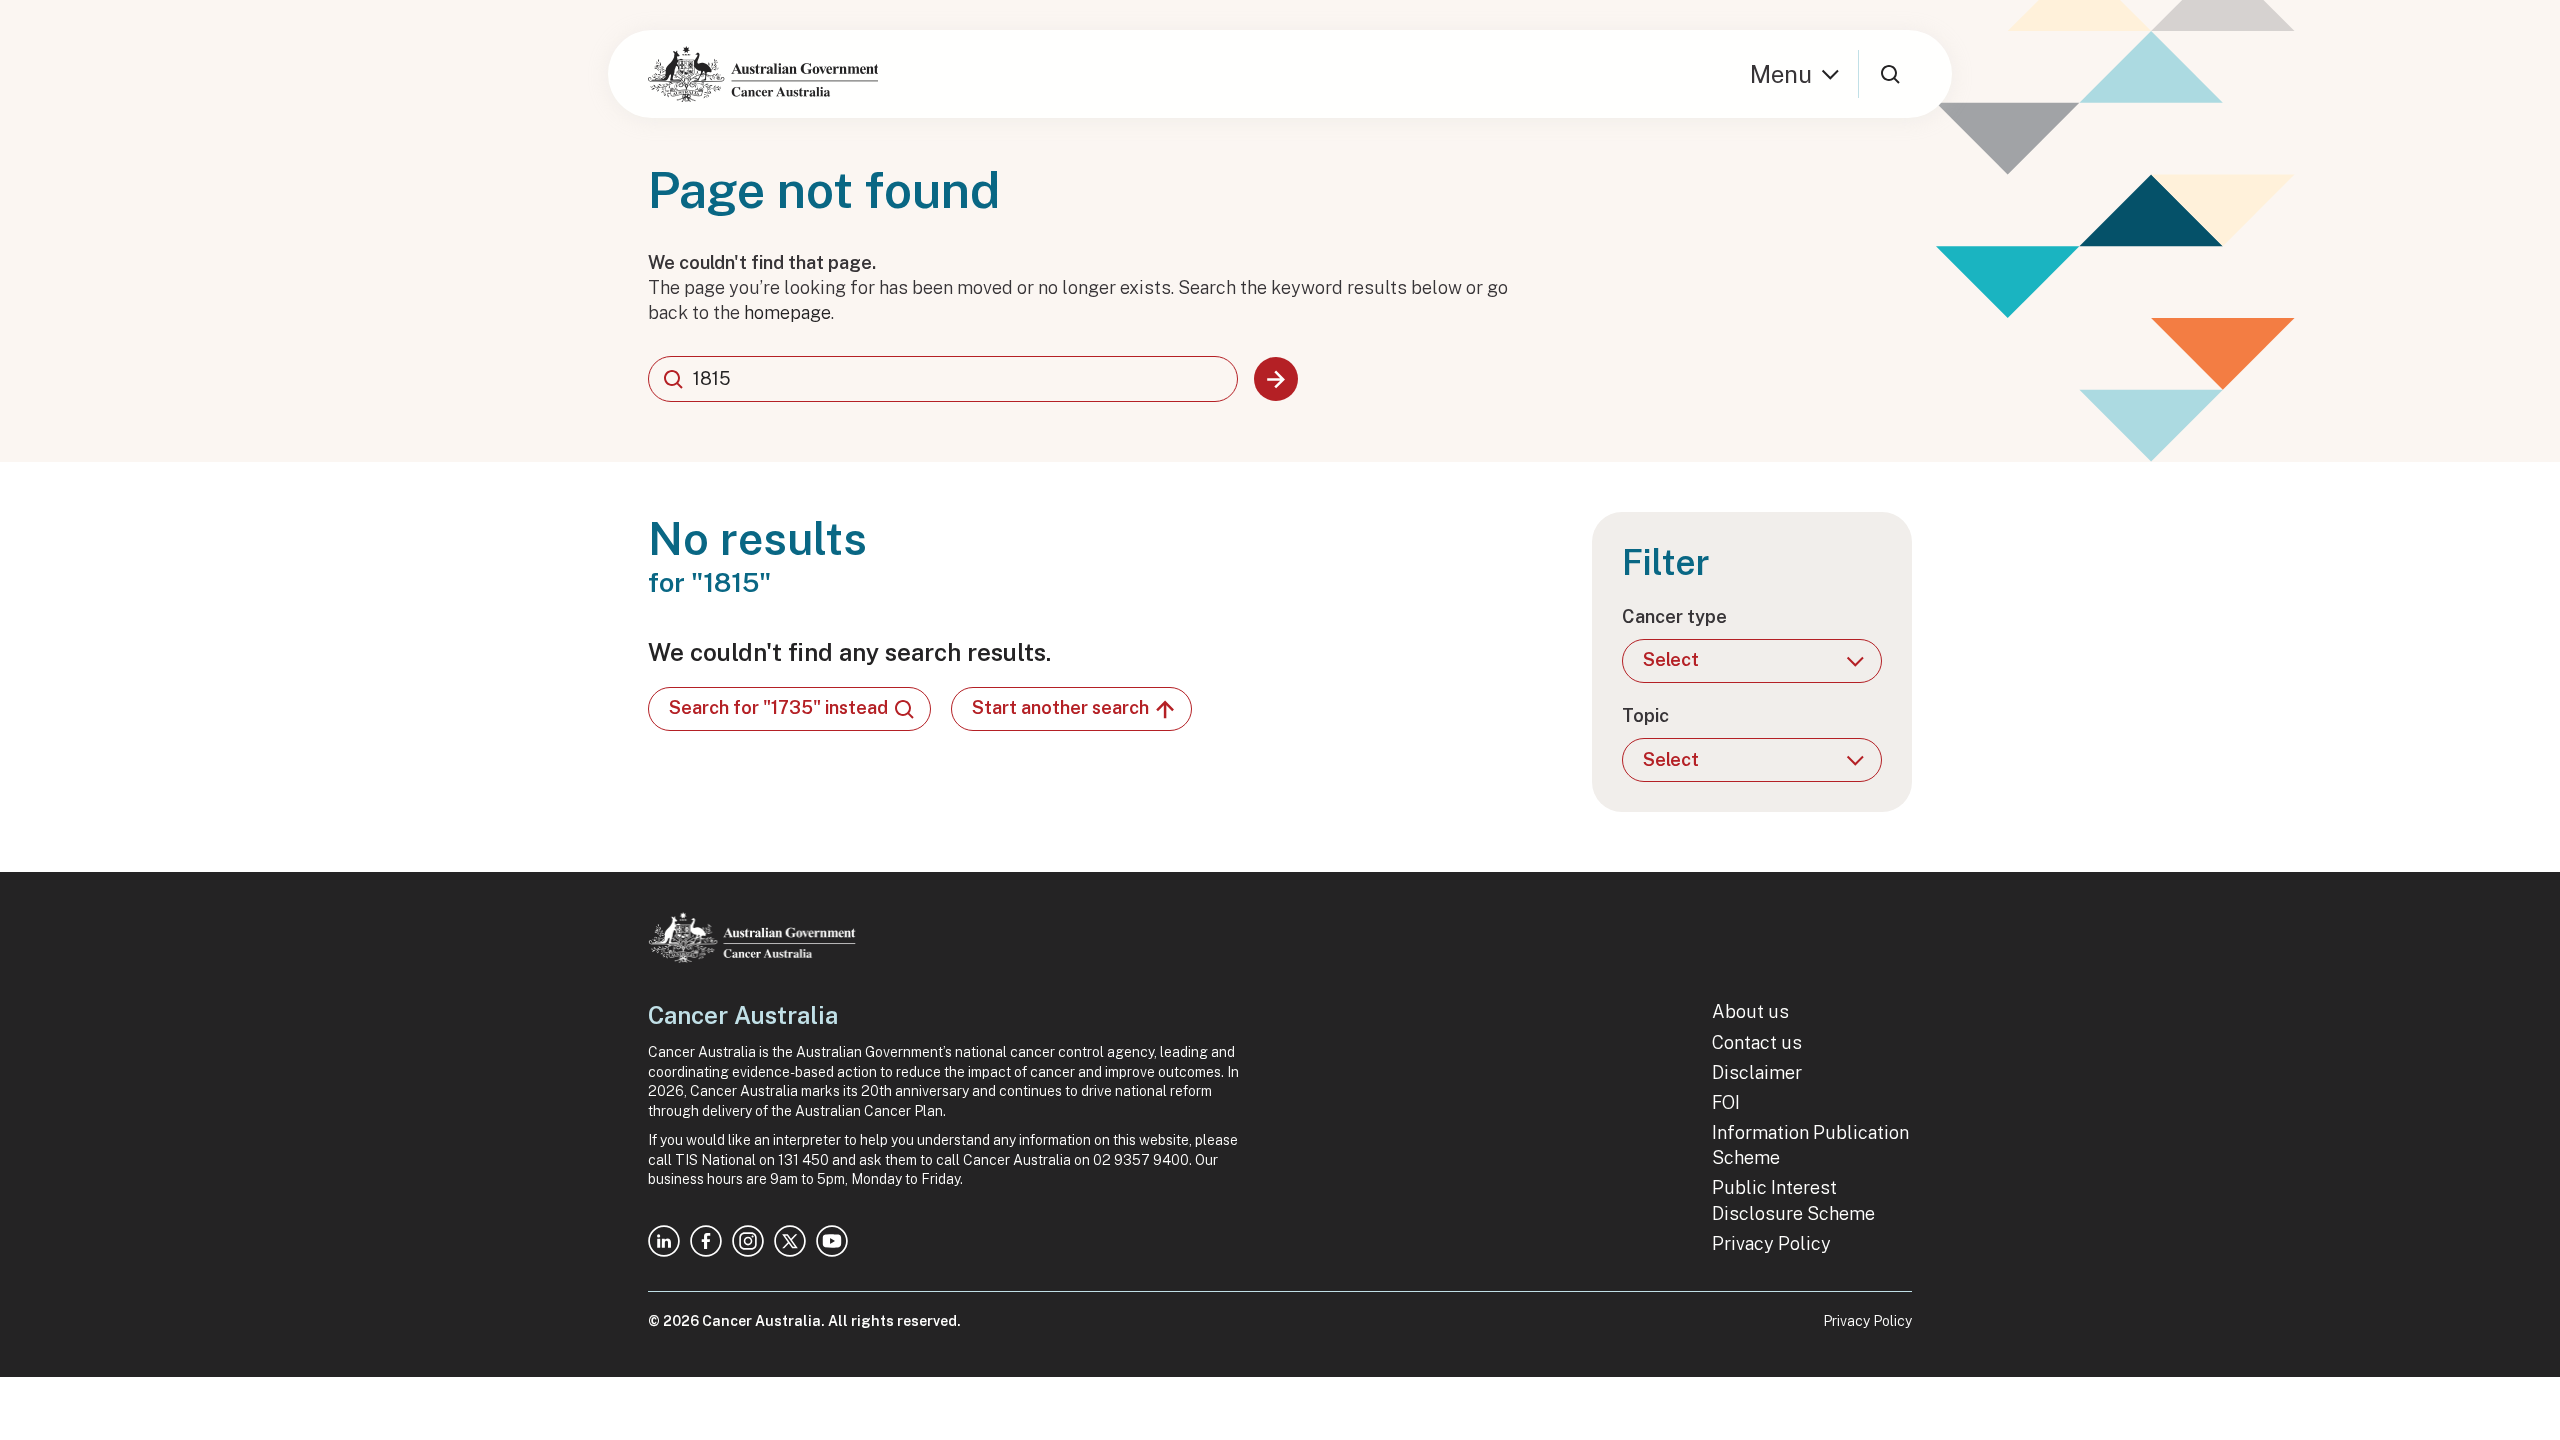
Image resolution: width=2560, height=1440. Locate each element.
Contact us (1757, 1042)
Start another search (1060, 707)
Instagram (748, 1241)
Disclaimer (1757, 1072)
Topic (1645, 715)
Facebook (706, 1241)
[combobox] (943, 379)
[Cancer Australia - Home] (763, 74)
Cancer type (1674, 616)
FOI (1726, 1102)
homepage (787, 312)
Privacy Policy (1771, 1243)
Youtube (832, 1241)
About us (1750, 1011)
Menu (1781, 74)
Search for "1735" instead (778, 707)
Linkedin (664, 1241)
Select (1671, 659)
